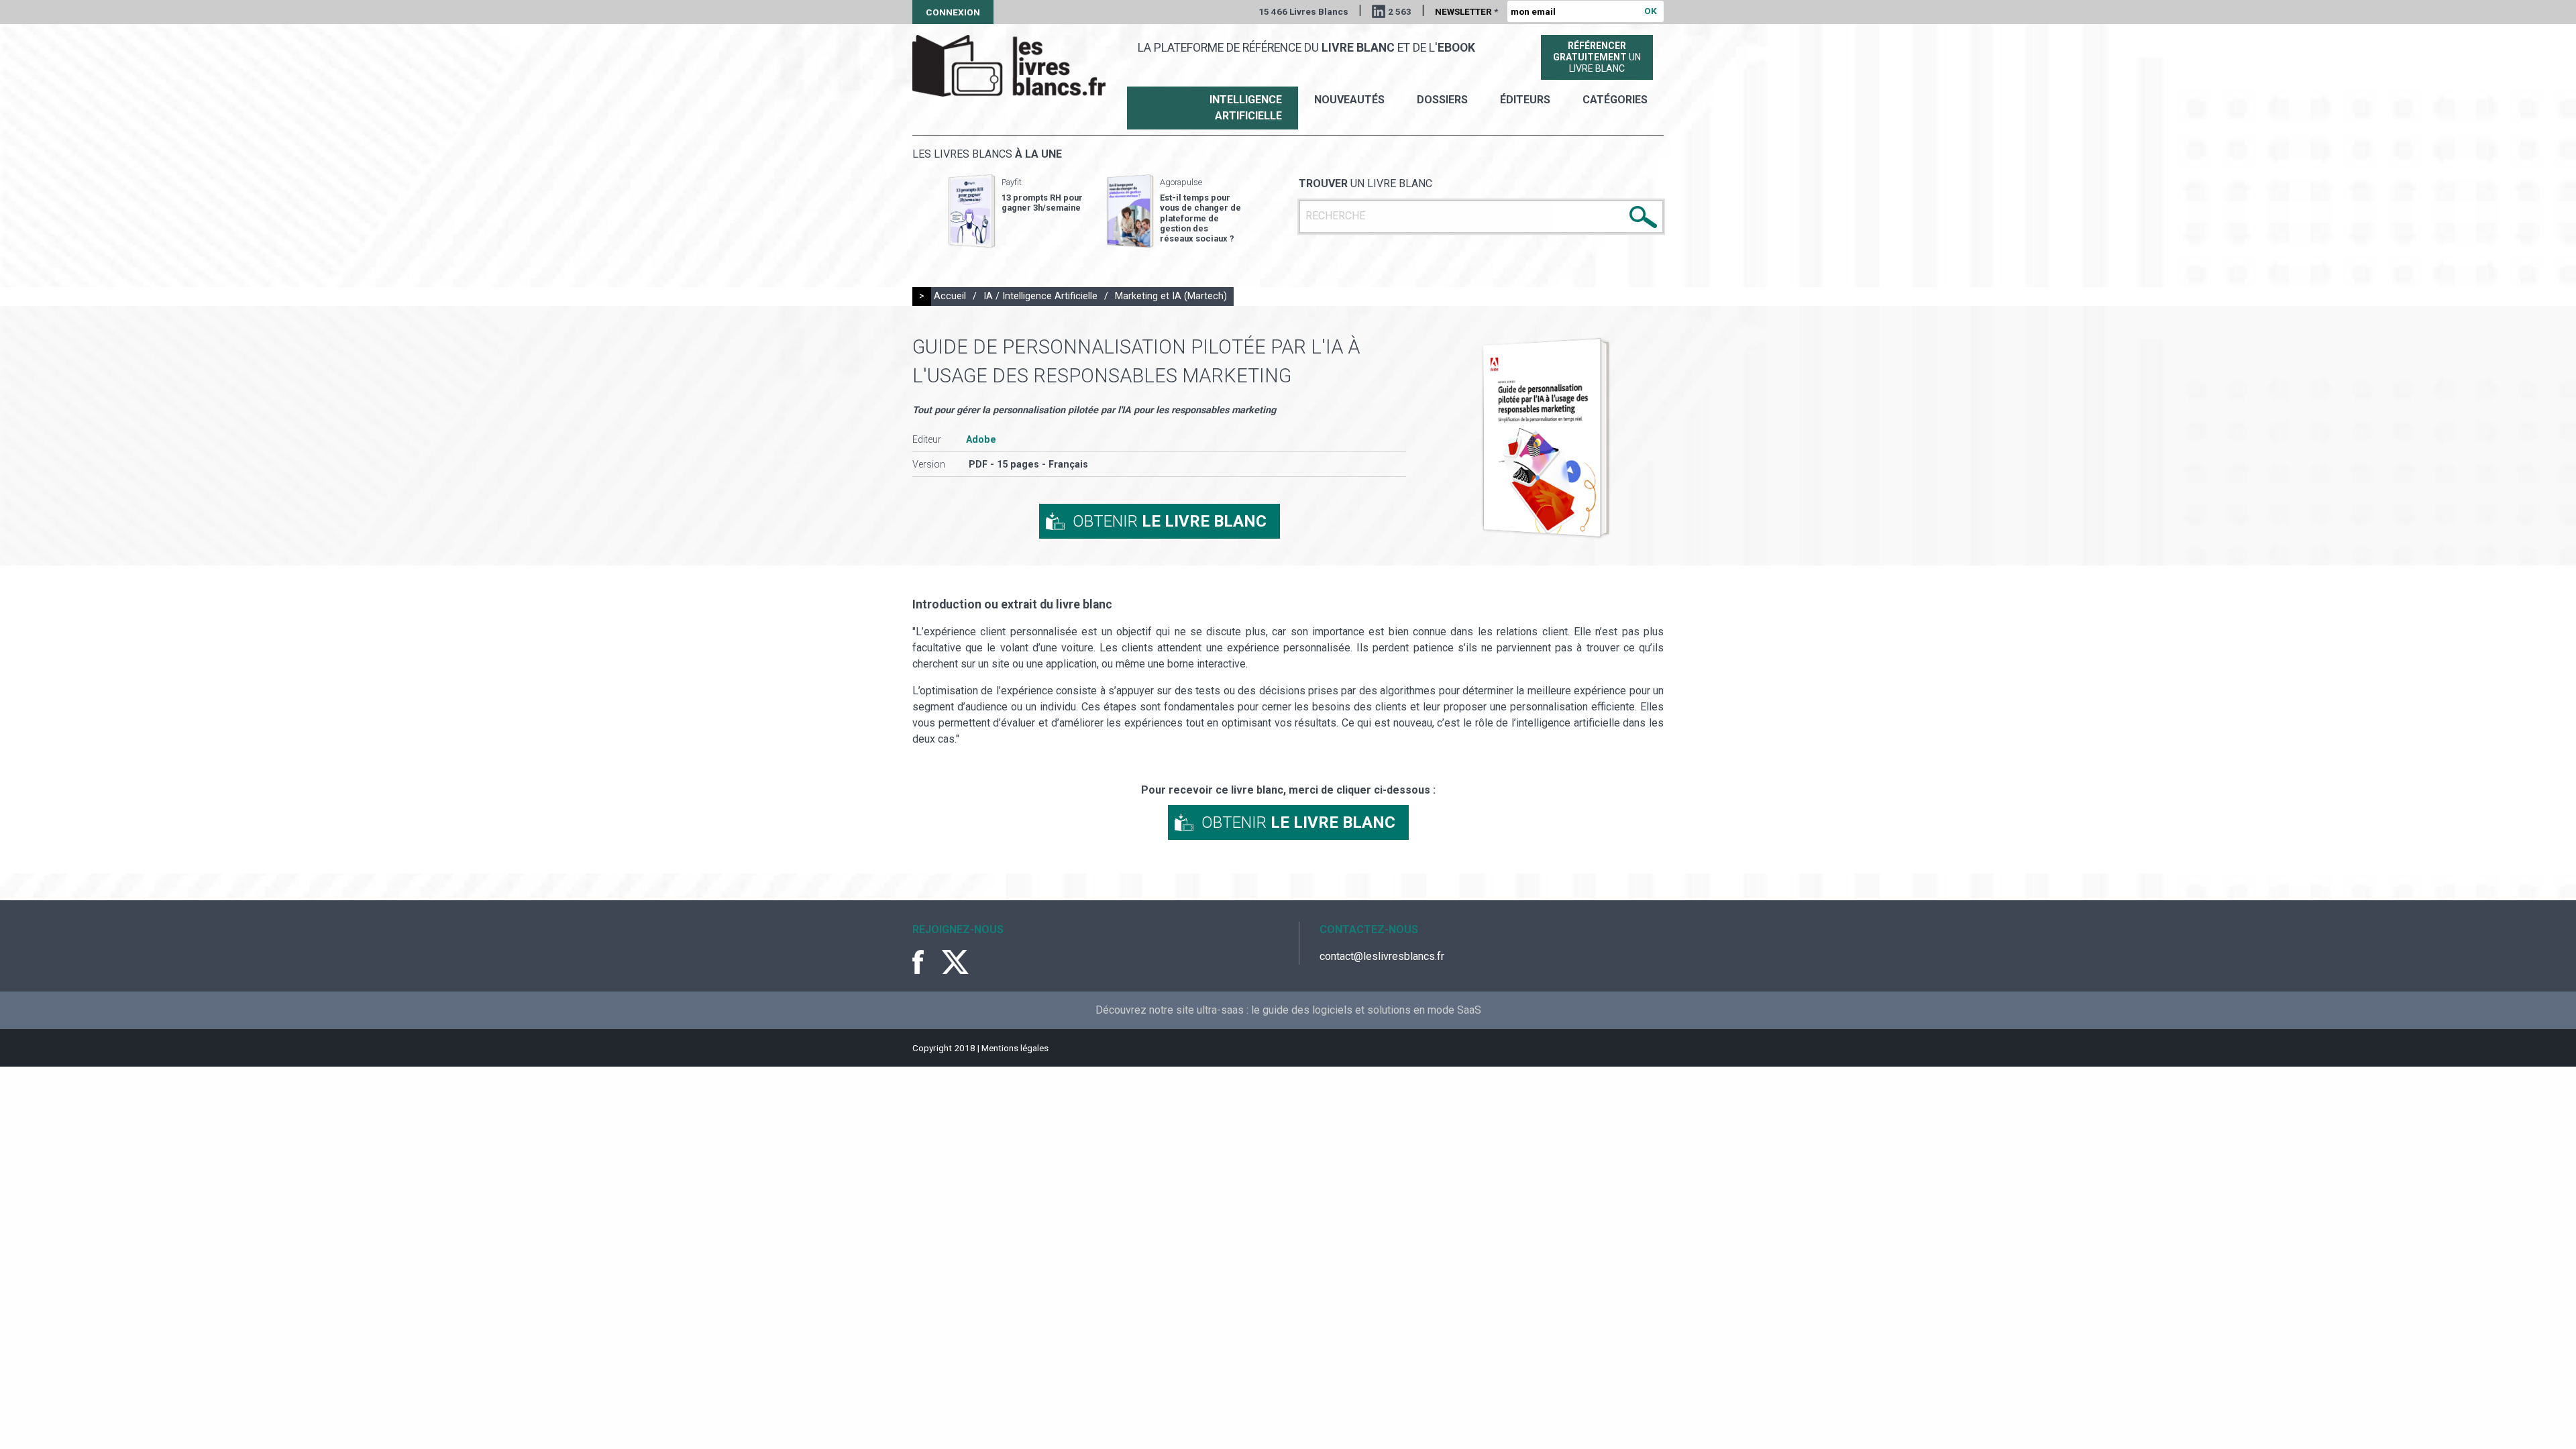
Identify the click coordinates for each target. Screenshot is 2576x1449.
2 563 (1400, 11)
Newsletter (1466, 11)
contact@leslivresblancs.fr (1382, 956)
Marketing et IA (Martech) (1171, 296)
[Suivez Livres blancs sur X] (955, 962)
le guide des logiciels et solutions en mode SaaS (1366, 1010)
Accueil (950, 296)
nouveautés (1349, 100)
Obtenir (1170, 521)
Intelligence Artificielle (1246, 108)
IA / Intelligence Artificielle (1040, 296)
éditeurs (1525, 100)
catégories (1615, 100)
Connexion (953, 12)
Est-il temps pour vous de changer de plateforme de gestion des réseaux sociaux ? (1200, 218)
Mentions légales (1015, 1048)
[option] (1016, 211)
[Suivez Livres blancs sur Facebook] (926, 962)
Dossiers (1442, 100)
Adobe (981, 440)
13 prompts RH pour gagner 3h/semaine (1042, 203)
